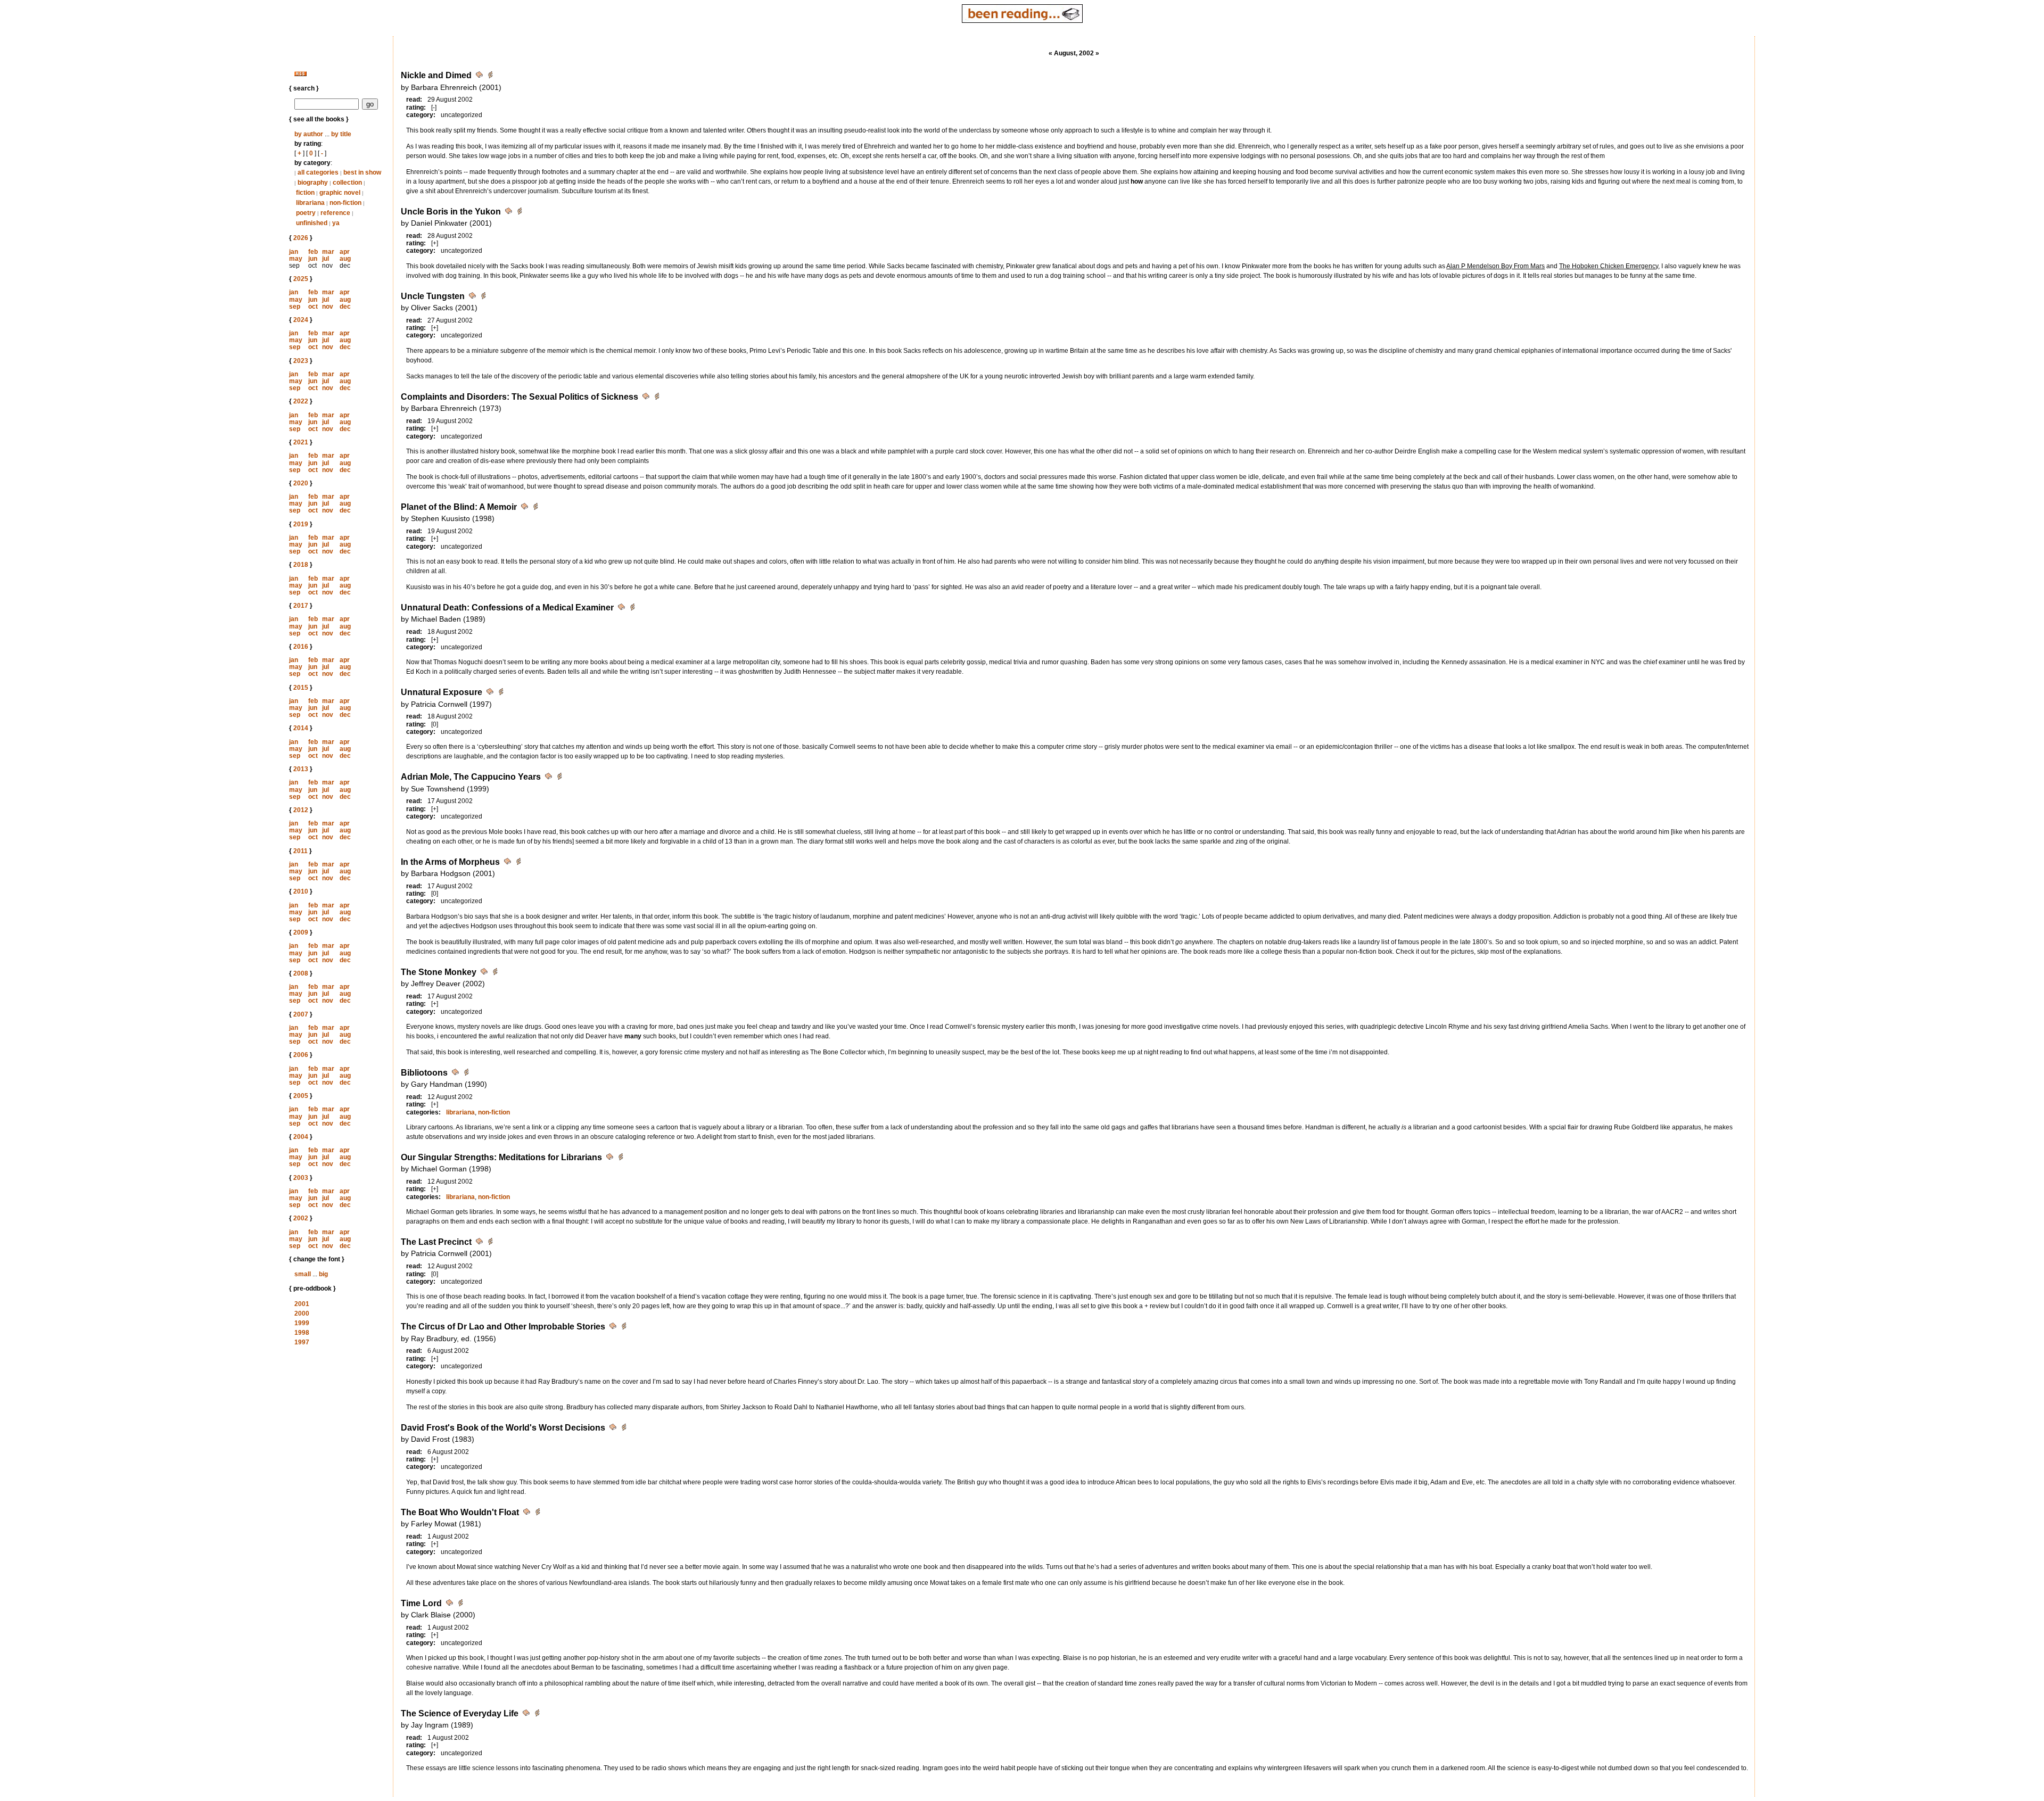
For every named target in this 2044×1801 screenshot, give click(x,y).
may (296, 259)
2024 (301, 320)
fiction (305, 193)
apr (345, 252)
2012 (301, 810)
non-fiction (345, 203)
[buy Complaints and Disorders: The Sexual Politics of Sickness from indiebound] (657, 398)
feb (313, 252)
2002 (301, 1218)
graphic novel (340, 193)
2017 (301, 606)
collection (347, 183)
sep (295, 307)
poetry (306, 213)
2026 (301, 238)
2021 (301, 442)
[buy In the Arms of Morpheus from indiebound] (518, 863)
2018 (301, 565)
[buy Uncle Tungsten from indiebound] (483, 297)
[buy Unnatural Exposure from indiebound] (501, 693)
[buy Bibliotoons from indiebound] (466, 1074)
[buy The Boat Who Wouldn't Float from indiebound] (538, 1513)
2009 (301, 932)
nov (328, 307)
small (303, 1274)
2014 (301, 728)
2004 (301, 1137)
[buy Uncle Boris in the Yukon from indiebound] (520, 213)
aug (345, 259)
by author (309, 134)
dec (345, 307)
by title (341, 134)
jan (294, 252)
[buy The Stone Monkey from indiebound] (495, 973)
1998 (302, 1333)
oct (313, 307)
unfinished (312, 223)
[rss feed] (300, 74)
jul (325, 259)
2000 (302, 1313)
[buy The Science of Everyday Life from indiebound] (537, 1715)
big (323, 1274)
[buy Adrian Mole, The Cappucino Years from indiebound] (559, 778)
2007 (301, 1014)
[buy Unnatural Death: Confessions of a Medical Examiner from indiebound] (632, 609)
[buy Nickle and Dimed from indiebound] (490, 76)
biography (313, 183)
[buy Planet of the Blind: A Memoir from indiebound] (535, 508)
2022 (301, 401)
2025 (301, 279)
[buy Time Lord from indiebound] (460, 1604)
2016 (301, 647)
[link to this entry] (480, 76)
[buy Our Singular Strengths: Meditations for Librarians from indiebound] (621, 1158)
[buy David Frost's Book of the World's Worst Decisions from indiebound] (624, 1429)
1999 (302, 1323)
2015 (301, 688)
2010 (301, 891)
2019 (301, 524)
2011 (300, 851)
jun (313, 259)
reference (335, 213)
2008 (301, 973)
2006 (301, 1055)
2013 (301, 769)
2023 (301, 361)
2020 (301, 483)
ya (336, 223)
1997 (302, 1342)
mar (328, 252)
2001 (302, 1304)
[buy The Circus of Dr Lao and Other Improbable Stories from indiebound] (624, 1328)
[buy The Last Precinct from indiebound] (490, 1243)
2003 (301, 1178)
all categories (318, 172)
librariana (310, 203)
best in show (362, 172)
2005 (301, 1096)
